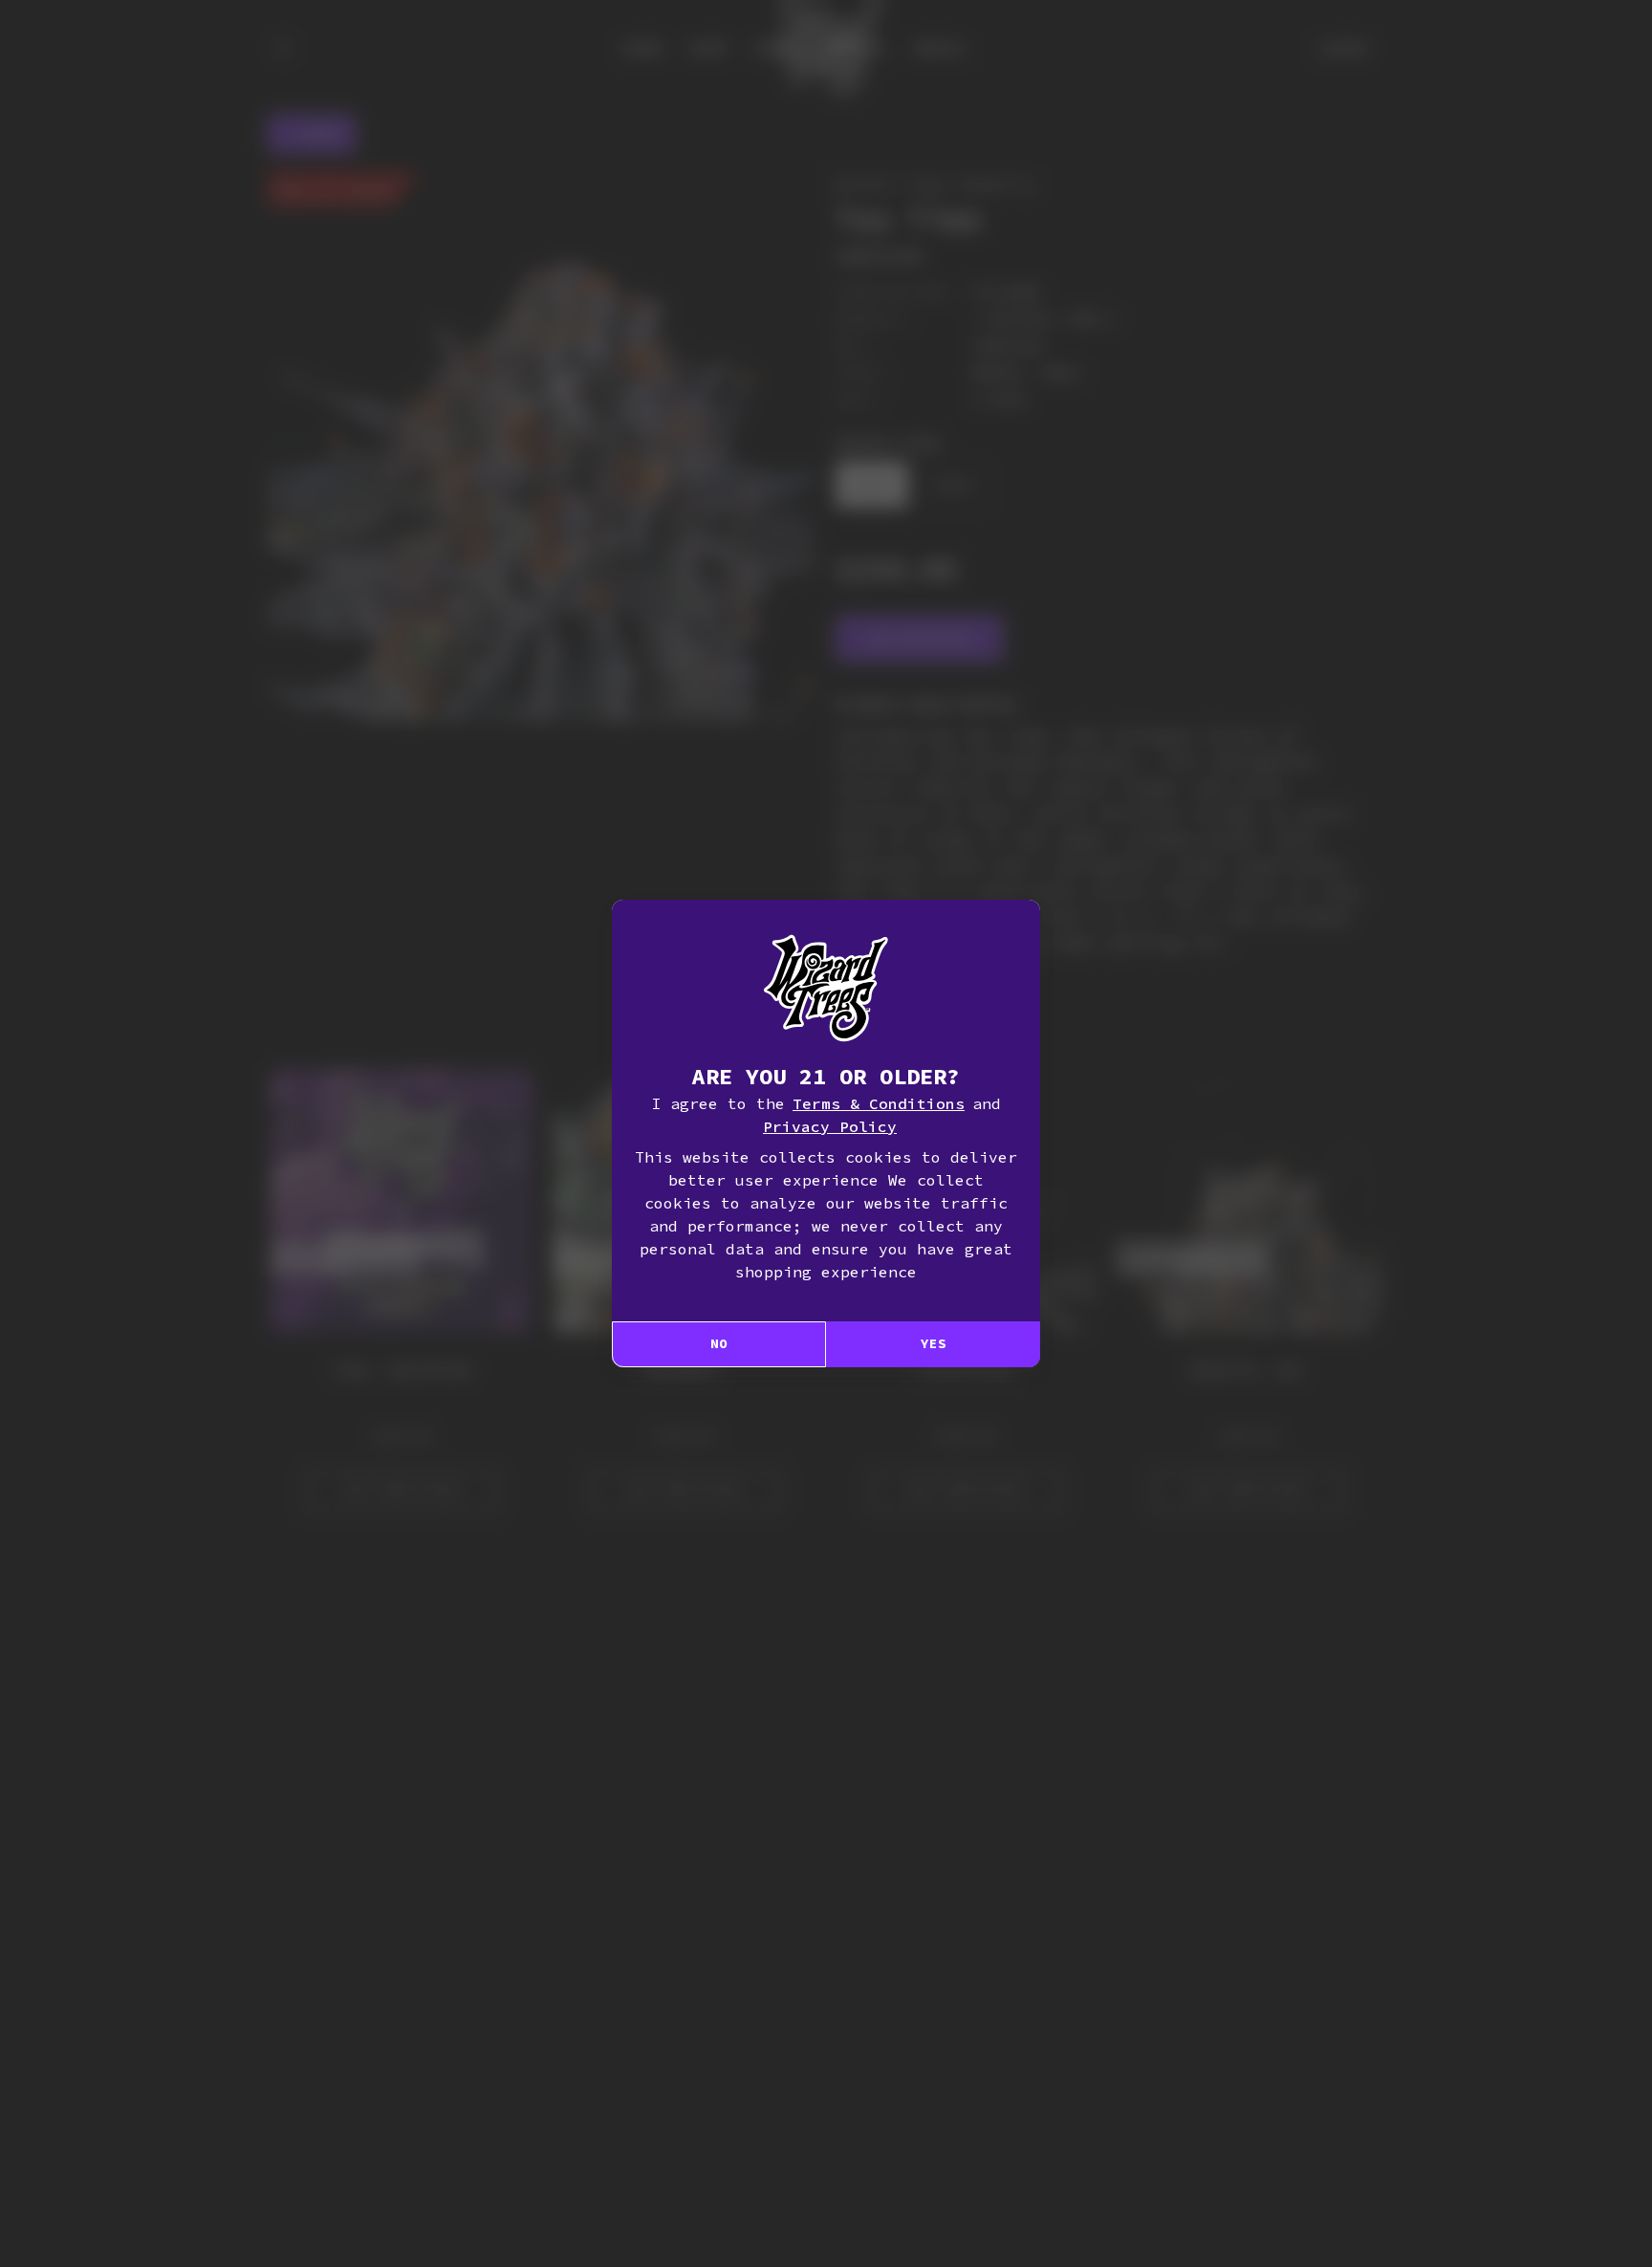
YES (934, 1343)
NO (719, 1343)
